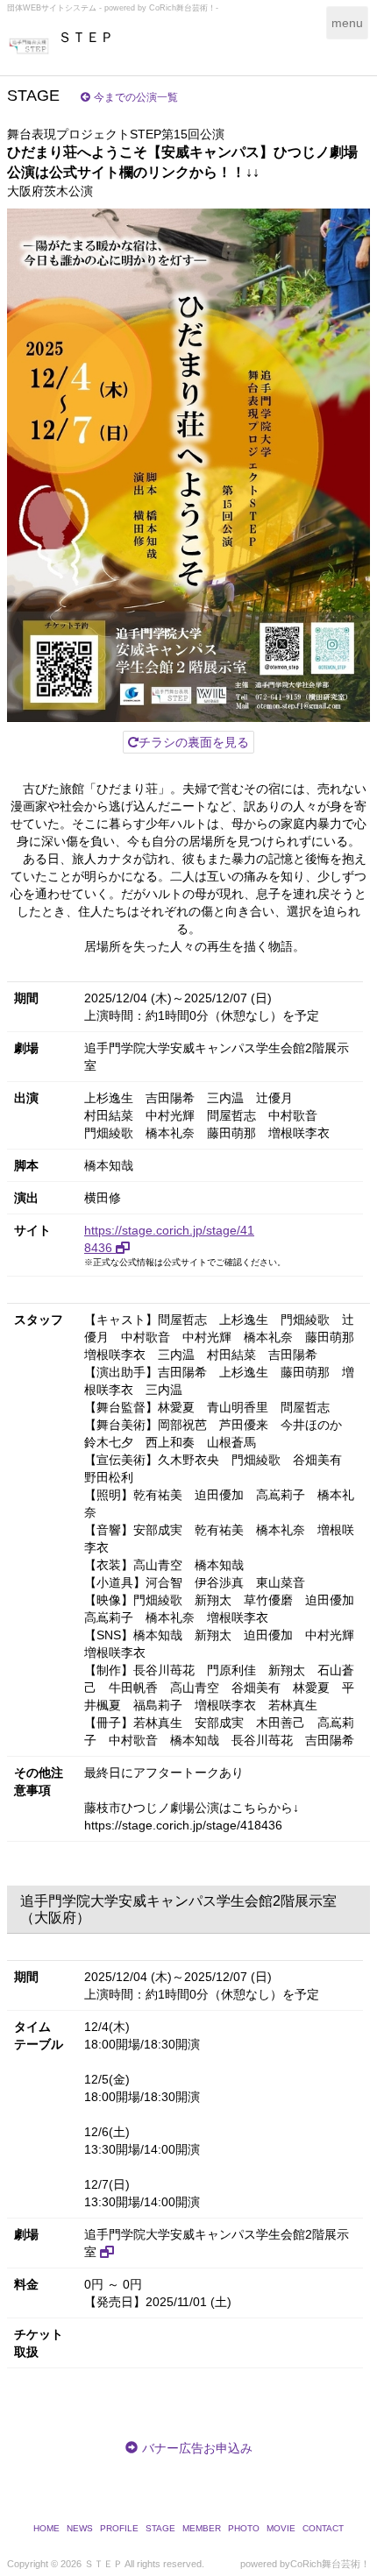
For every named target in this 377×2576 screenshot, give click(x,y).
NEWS (80, 2528)
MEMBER (202, 2528)
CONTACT (323, 2528)
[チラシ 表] (188, 465)
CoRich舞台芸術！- (184, 8)
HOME (46, 2528)
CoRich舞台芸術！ (330, 2564)
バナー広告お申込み (197, 2448)
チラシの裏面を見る (194, 742)
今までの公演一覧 (136, 97)
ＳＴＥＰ (86, 37)
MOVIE (281, 2528)
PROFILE (119, 2528)
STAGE (160, 2528)
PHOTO (244, 2528)
